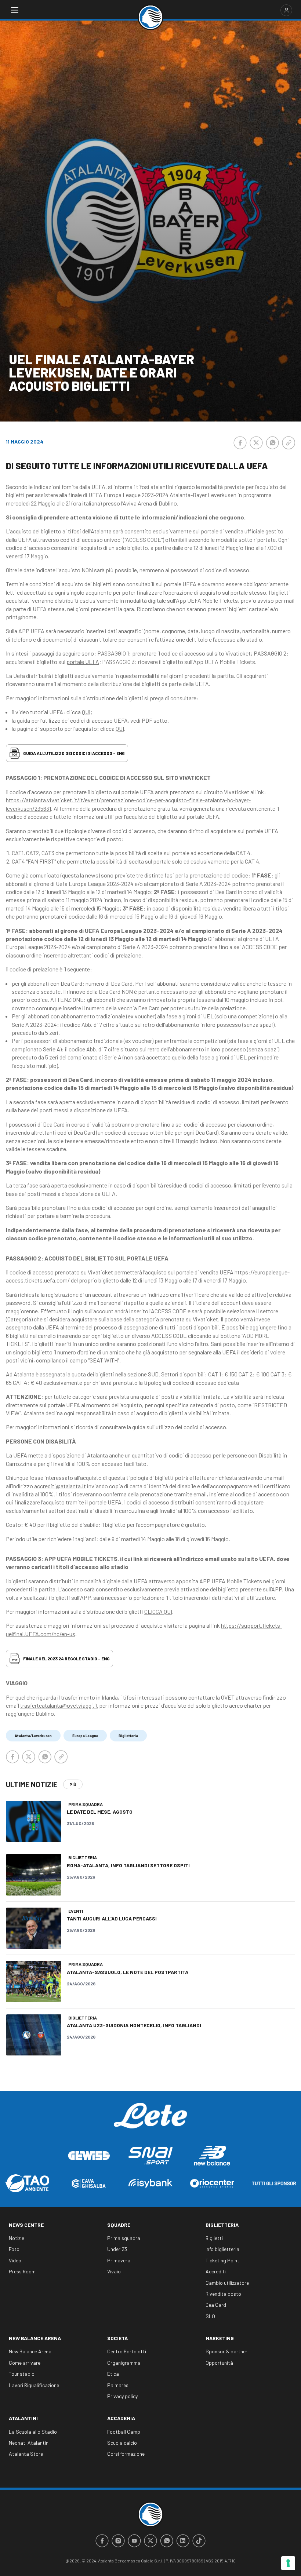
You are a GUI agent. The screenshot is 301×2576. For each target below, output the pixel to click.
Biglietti (214, 2238)
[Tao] (27, 2183)
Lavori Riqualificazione (34, 2385)
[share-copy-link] (289, 443)
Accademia (121, 2418)
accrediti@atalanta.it (60, 1486)
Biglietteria (222, 2225)
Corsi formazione (126, 2454)
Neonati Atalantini (29, 2443)
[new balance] (212, 2155)
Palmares (118, 2385)
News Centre (26, 2225)
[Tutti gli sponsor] (274, 2183)
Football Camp (124, 2432)
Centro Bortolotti (127, 2351)
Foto (14, 2249)
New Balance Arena (35, 2338)
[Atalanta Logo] (150, 17)
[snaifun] (150, 2156)
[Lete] (150, 2121)
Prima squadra (124, 2238)
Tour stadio (22, 2374)
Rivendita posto (223, 2294)
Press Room (22, 2271)
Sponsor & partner (226, 2351)
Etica (113, 2374)
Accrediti (216, 2271)
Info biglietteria (222, 2249)
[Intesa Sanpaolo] (150, 2183)
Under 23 (117, 2249)
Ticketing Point (222, 2260)
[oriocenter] (212, 2183)
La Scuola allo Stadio (33, 2432)
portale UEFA (83, 662)
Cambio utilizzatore (227, 2283)
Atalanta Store (26, 2454)
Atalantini (23, 2418)
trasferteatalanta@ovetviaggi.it (59, 1705)
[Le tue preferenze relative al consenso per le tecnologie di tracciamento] (288, 2563)
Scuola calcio (122, 2443)
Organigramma (124, 2363)
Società (117, 2338)
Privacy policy (122, 2396)
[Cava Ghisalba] (89, 2183)
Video (15, 2260)
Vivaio (114, 2271)
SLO (210, 2316)
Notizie (17, 2238)
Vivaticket (238, 653)
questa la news (80, 875)
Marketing (220, 2338)
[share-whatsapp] (272, 443)
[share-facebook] (240, 443)
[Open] (15, 10)
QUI (86, 712)
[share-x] (256, 443)
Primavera (119, 2260)
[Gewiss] (89, 2156)
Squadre (119, 2225)
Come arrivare (25, 2363)
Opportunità (219, 2363)
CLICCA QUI (158, 1611)
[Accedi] (286, 10)
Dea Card (216, 2305)
